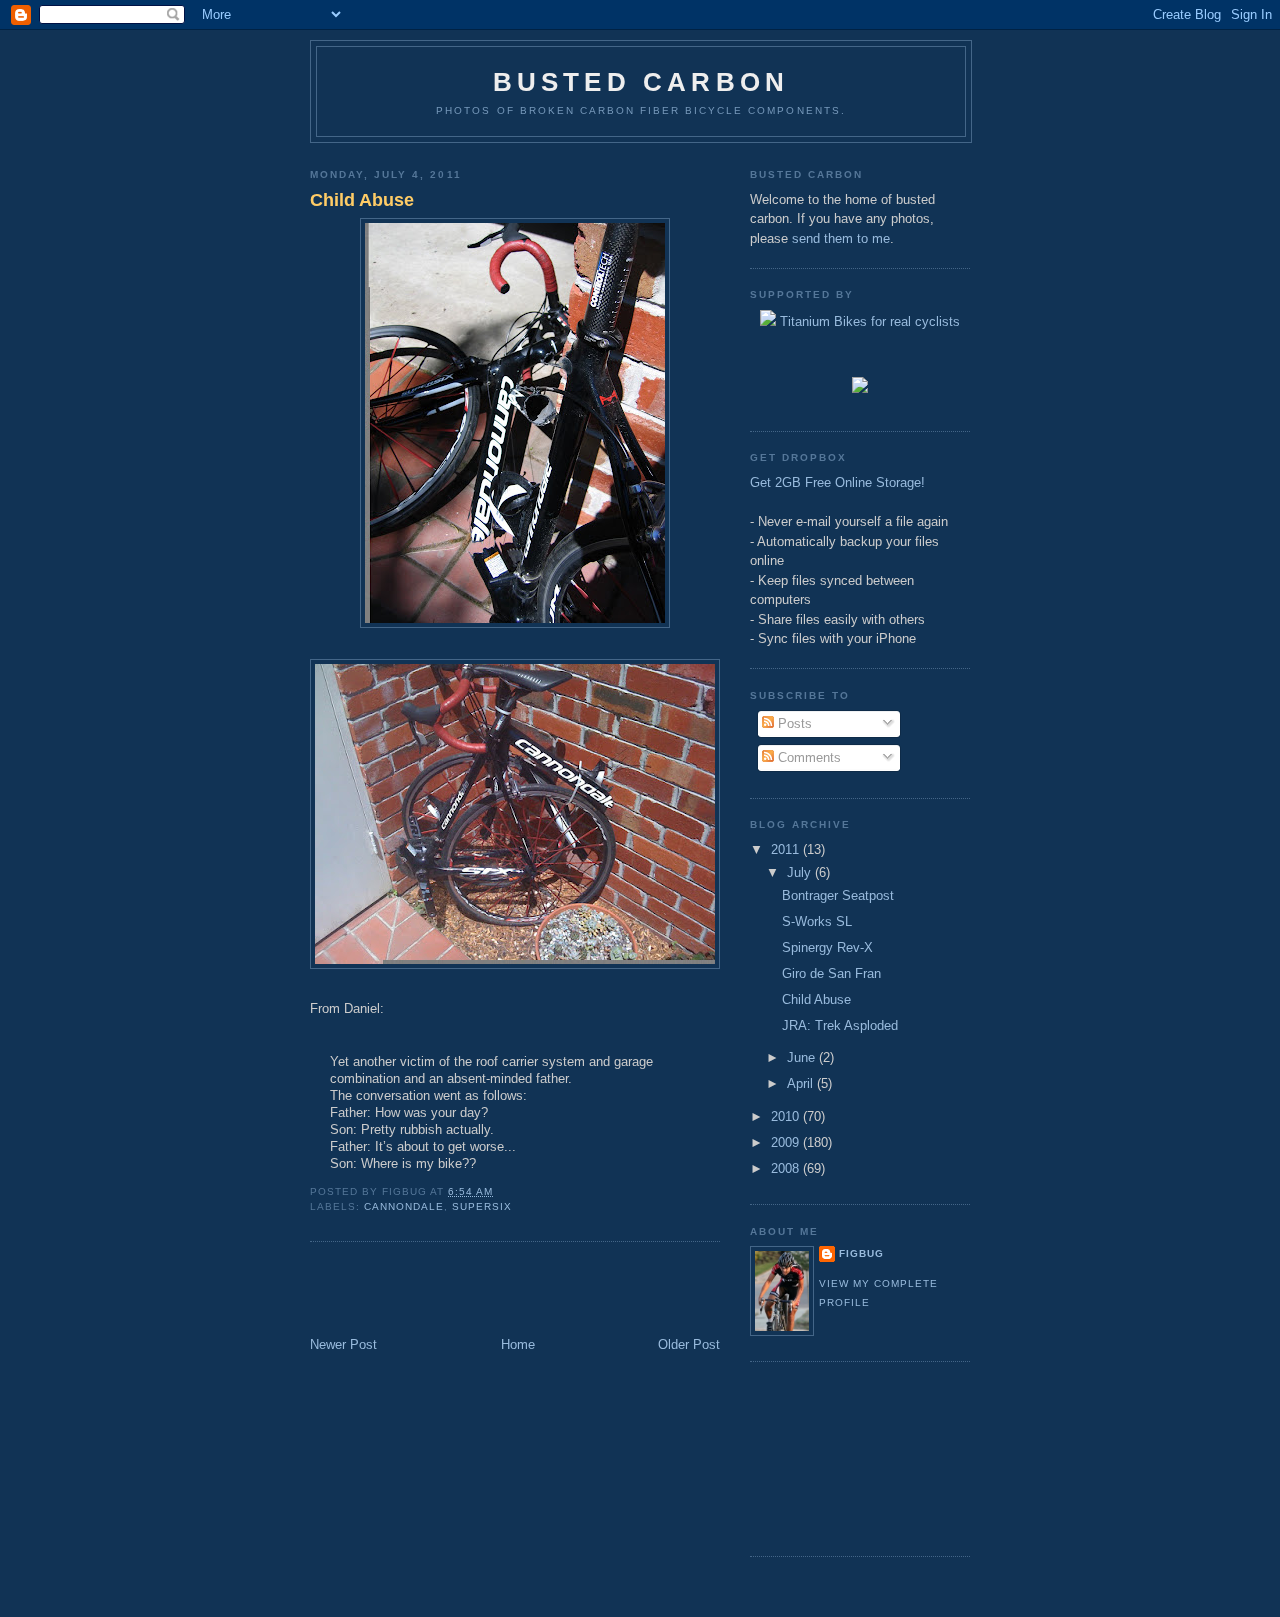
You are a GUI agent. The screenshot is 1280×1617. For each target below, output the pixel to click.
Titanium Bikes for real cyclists (868, 321)
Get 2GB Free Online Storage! (837, 482)
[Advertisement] (427, 1291)
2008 (787, 1168)
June (803, 1057)
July (801, 872)
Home (518, 1344)
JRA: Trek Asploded (840, 1025)
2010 (787, 1116)
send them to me (841, 238)
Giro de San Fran (831, 973)
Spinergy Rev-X (827, 947)
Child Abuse (362, 200)
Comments (807, 757)
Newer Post (343, 1344)
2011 (787, 849)
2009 (787, 1142)
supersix (482, 1206)
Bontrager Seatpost (838, 895)
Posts (793, 723)
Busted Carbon (641, 82)
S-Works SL (817, 921)
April (802, 1083)
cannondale (404, 1206)
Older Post (689, 1344)
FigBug (861, 1253)
